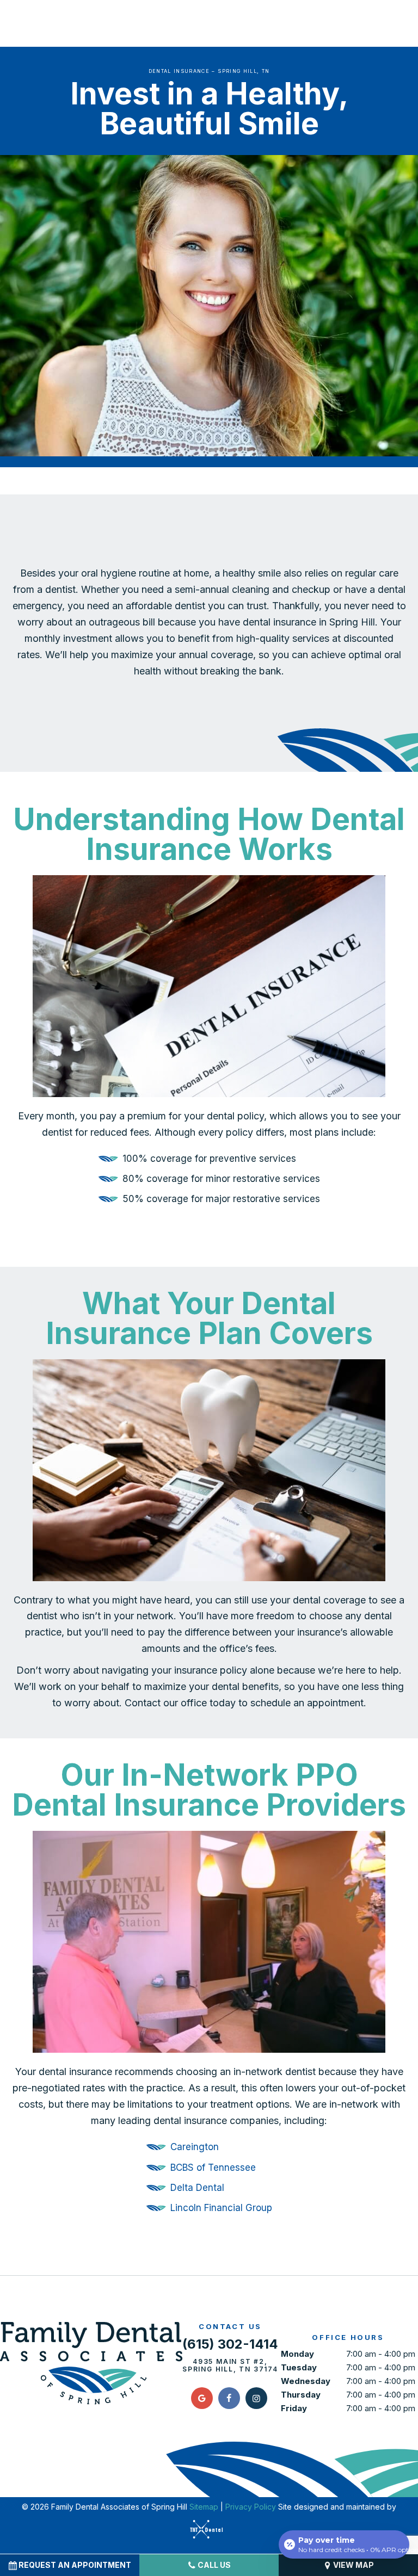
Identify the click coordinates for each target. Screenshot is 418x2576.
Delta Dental (197, 2188)
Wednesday (306, 2381)
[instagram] (256, 2398)
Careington (195, 2147)
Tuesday (299, 2367)
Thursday (301, 2395)
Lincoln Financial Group (221, 2208)
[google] (202, 2398)
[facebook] (229, 2398)
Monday (297, 2354)
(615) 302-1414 (230, 2344)
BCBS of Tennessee (213, 2168)
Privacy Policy (251, 2507)
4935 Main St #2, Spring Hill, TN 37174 (230, 2366)
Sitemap (204, 2507)
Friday (294, 2408)
